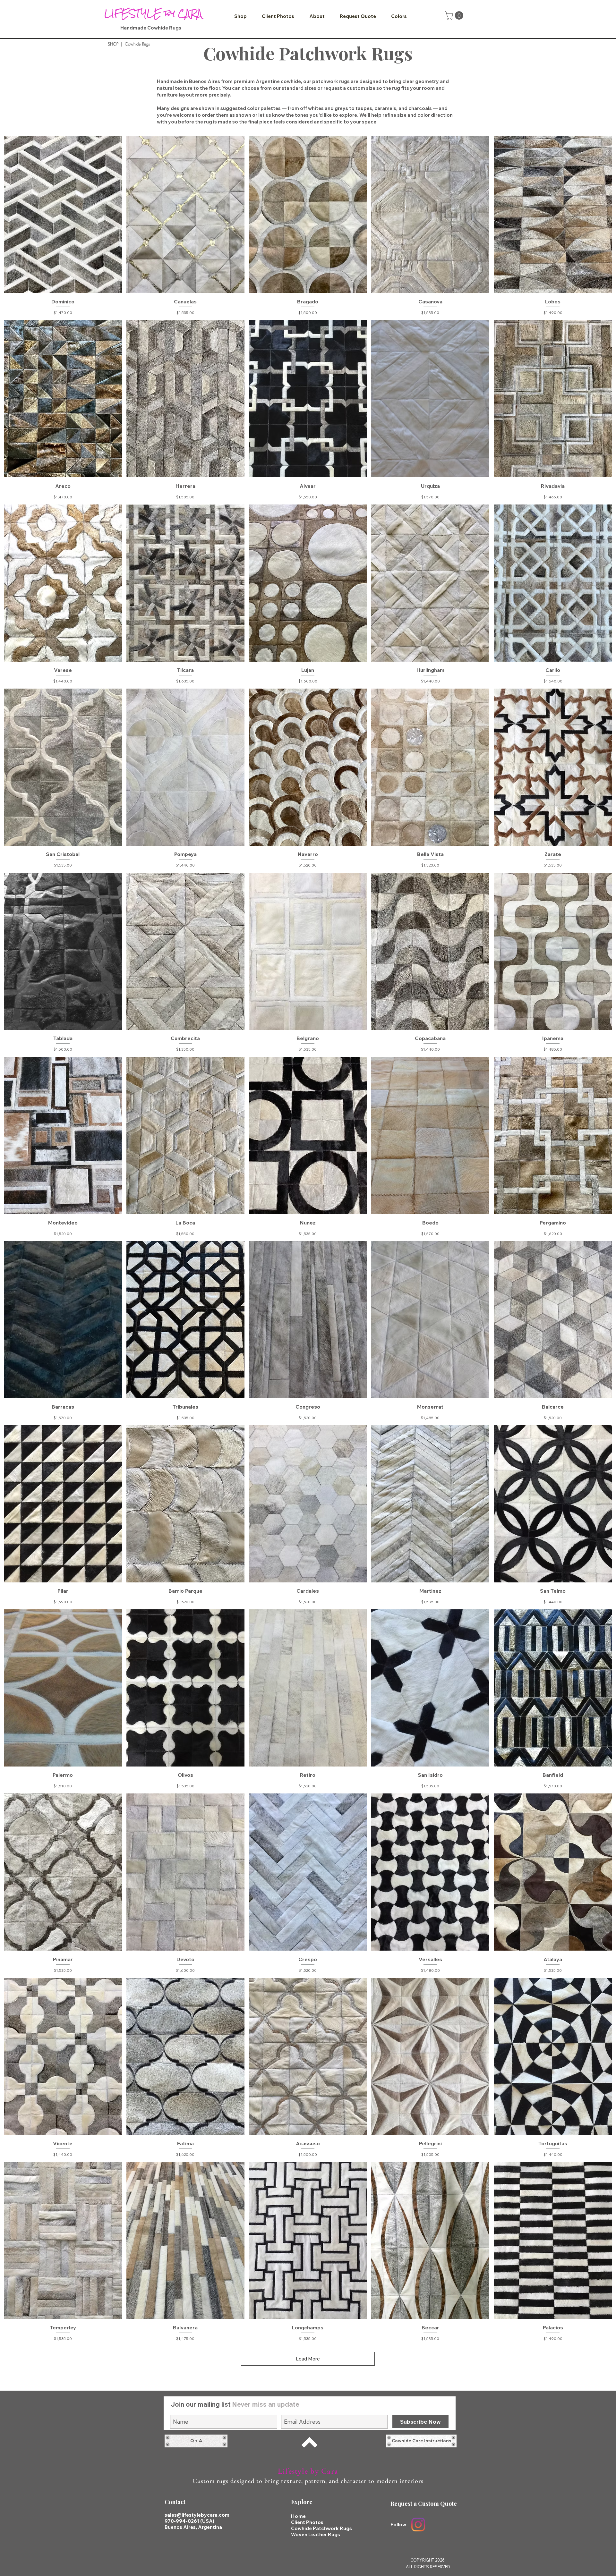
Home (299, 2516)
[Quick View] (63, 215)
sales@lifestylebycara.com (197, 2515)
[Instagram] (418, 2525)
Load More (308, 2359)
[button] (240, 16)
